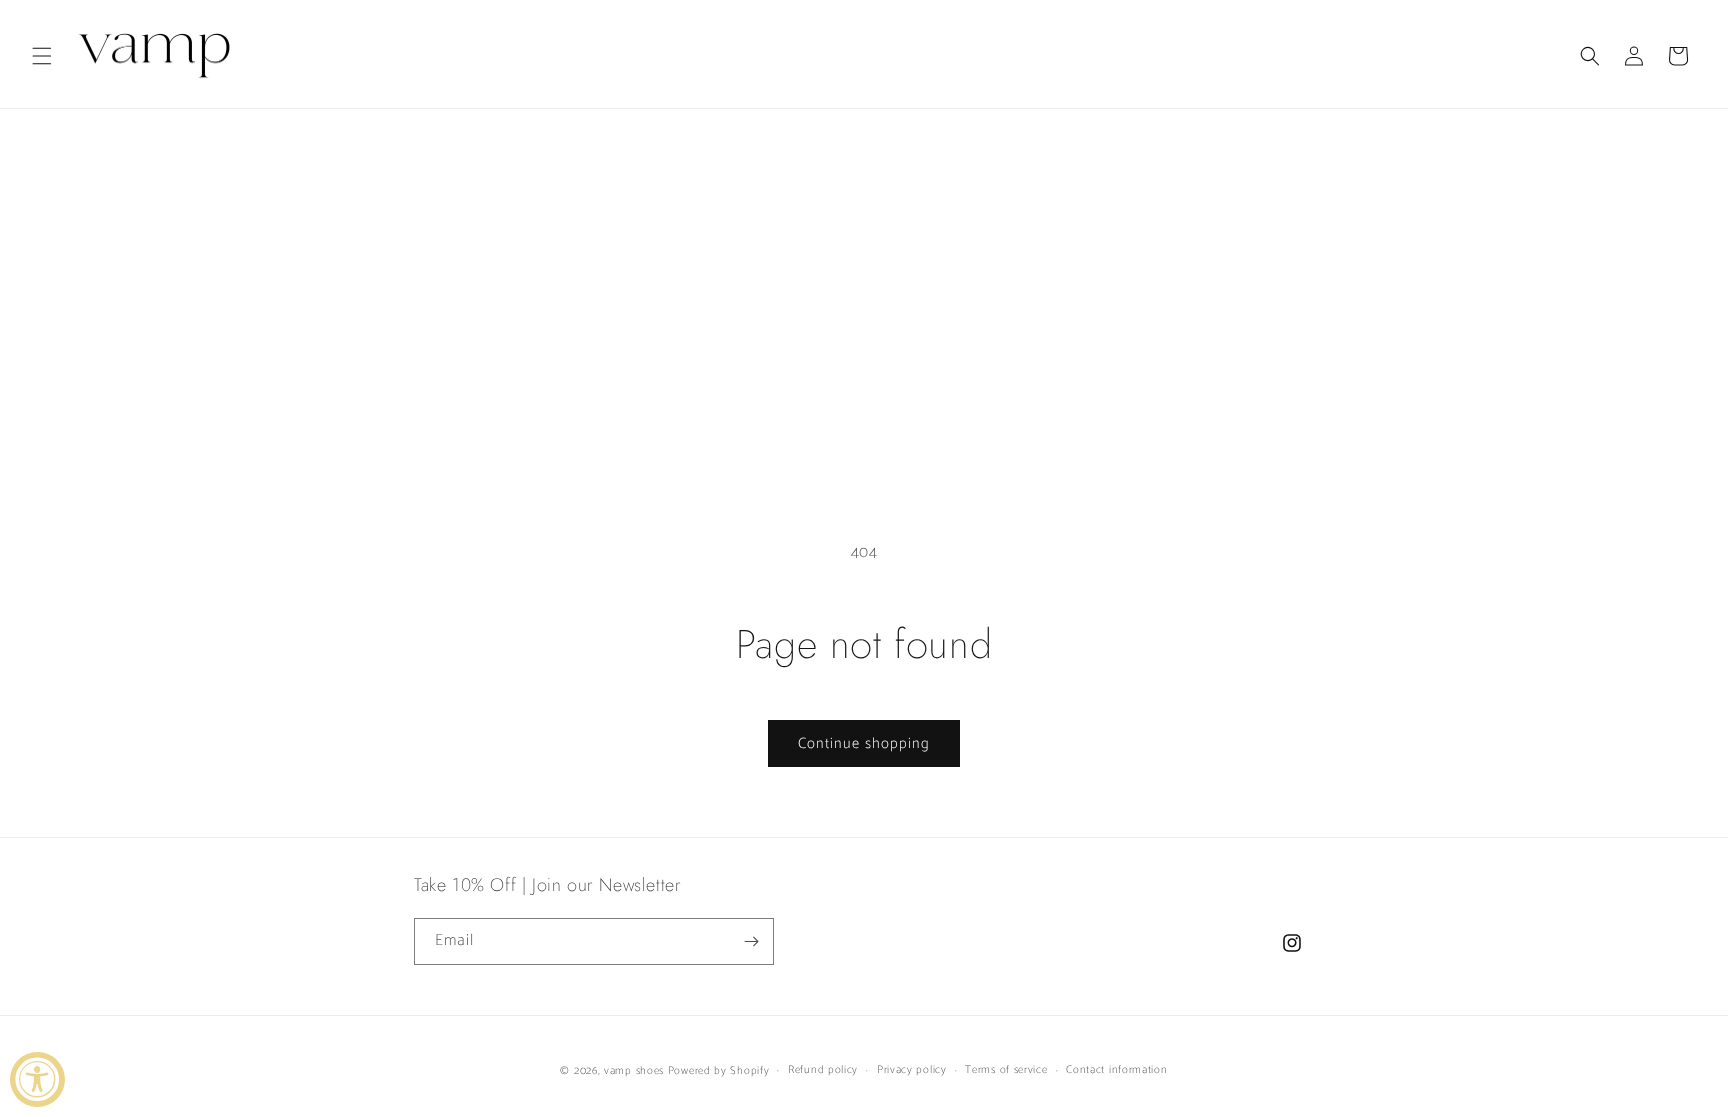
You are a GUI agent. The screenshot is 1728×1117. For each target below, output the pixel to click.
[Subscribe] (751, 941)
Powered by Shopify (719, 1071)
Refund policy (823, 1070)
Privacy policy (912, 1070)
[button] (42, 56)
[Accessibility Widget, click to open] (37, 1079)
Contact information (1116, 1070)
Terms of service (1006, 1070)
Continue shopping (864, 743)
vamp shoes (634, 1071)
